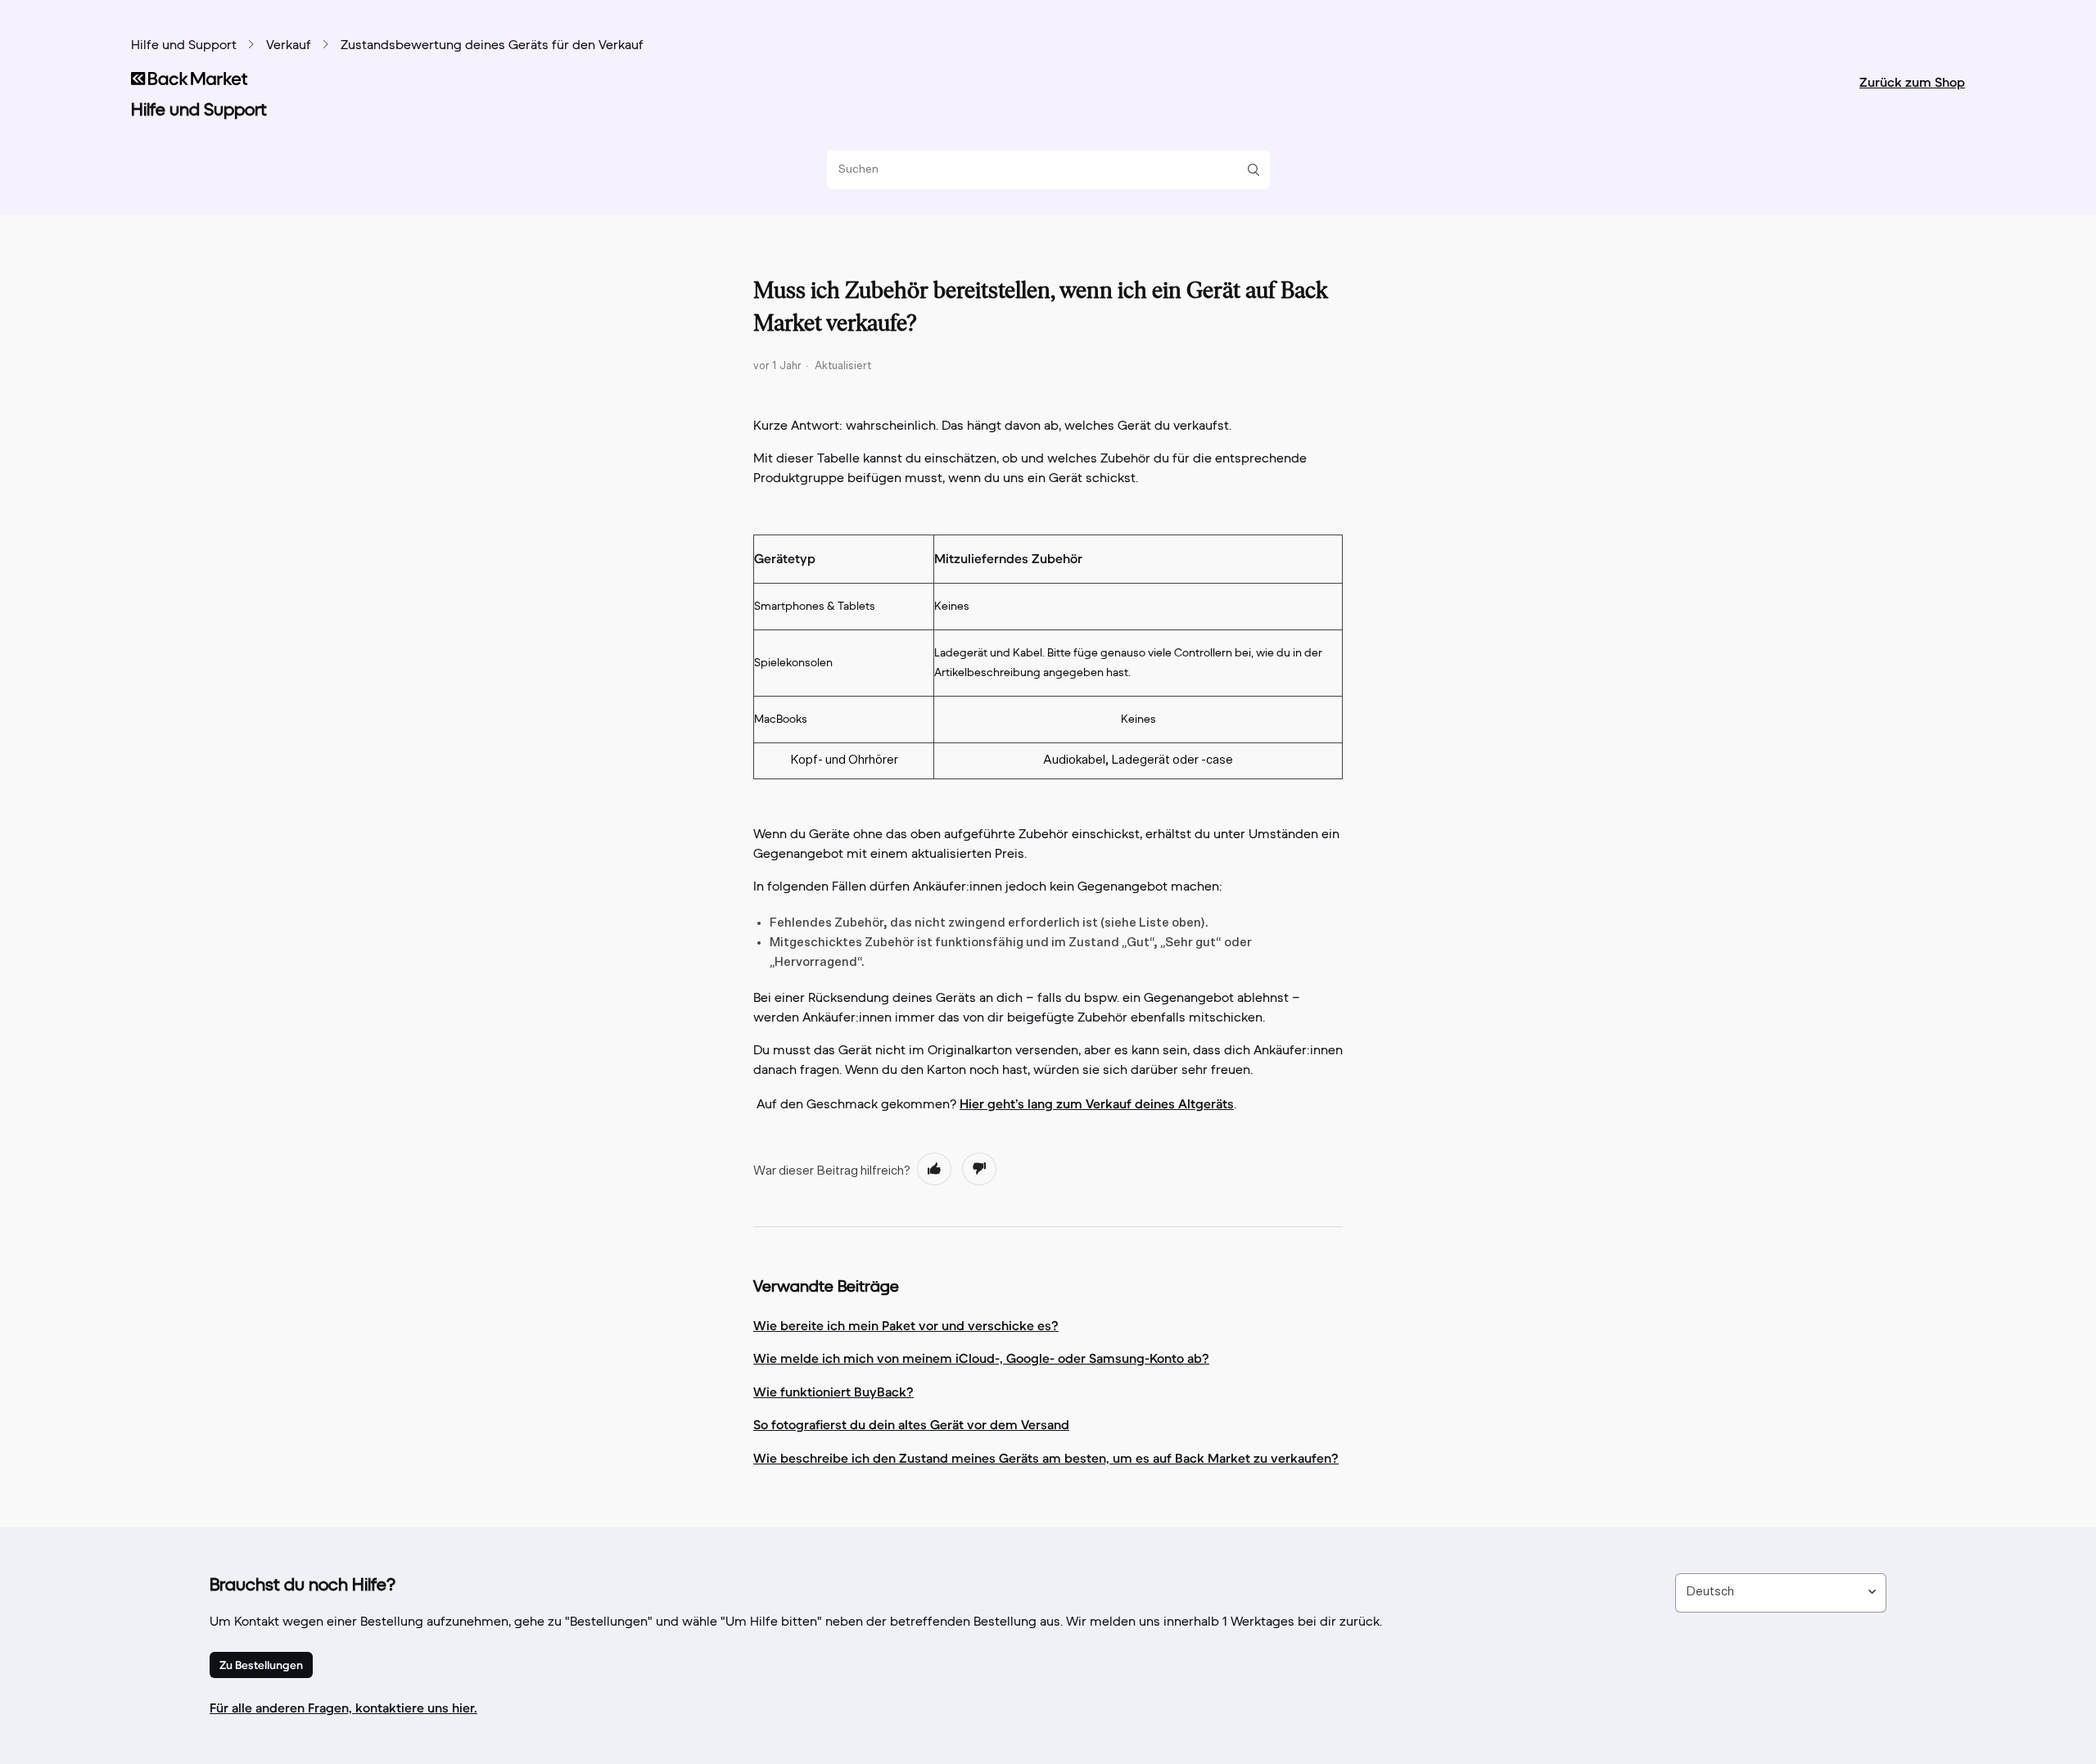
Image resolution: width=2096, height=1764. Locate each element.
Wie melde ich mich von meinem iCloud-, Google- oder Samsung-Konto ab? (981, 1358)
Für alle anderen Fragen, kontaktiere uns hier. (343, 1708)
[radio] (934, 1169)
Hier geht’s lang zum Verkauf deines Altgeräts (1097, 1103)
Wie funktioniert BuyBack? (833, 1392)
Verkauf (289, 46)
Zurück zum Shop (1912, 82)
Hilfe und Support (184, 46)
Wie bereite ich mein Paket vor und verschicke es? (906, 1325)
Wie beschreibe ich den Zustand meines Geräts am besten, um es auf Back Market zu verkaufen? (1046, 1458)
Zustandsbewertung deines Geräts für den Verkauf (492, 46)
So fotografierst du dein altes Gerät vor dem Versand (911, 1424)
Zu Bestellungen (261, 1665)
